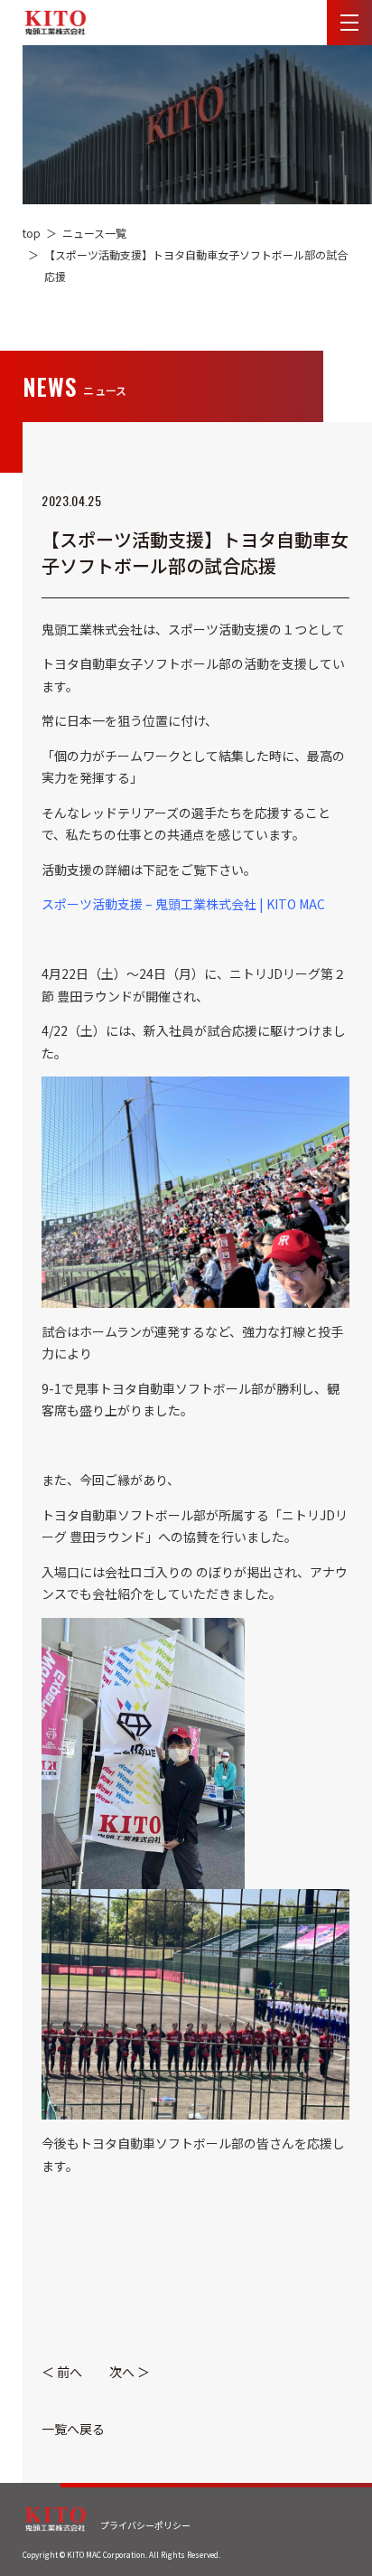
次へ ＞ (130, 2372)
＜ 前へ (62, 2372)
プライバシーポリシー (145, 2525)
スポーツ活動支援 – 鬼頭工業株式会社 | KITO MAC (183, 904)
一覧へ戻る (73, 2429)
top (32, 233)
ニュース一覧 (94, 233)
